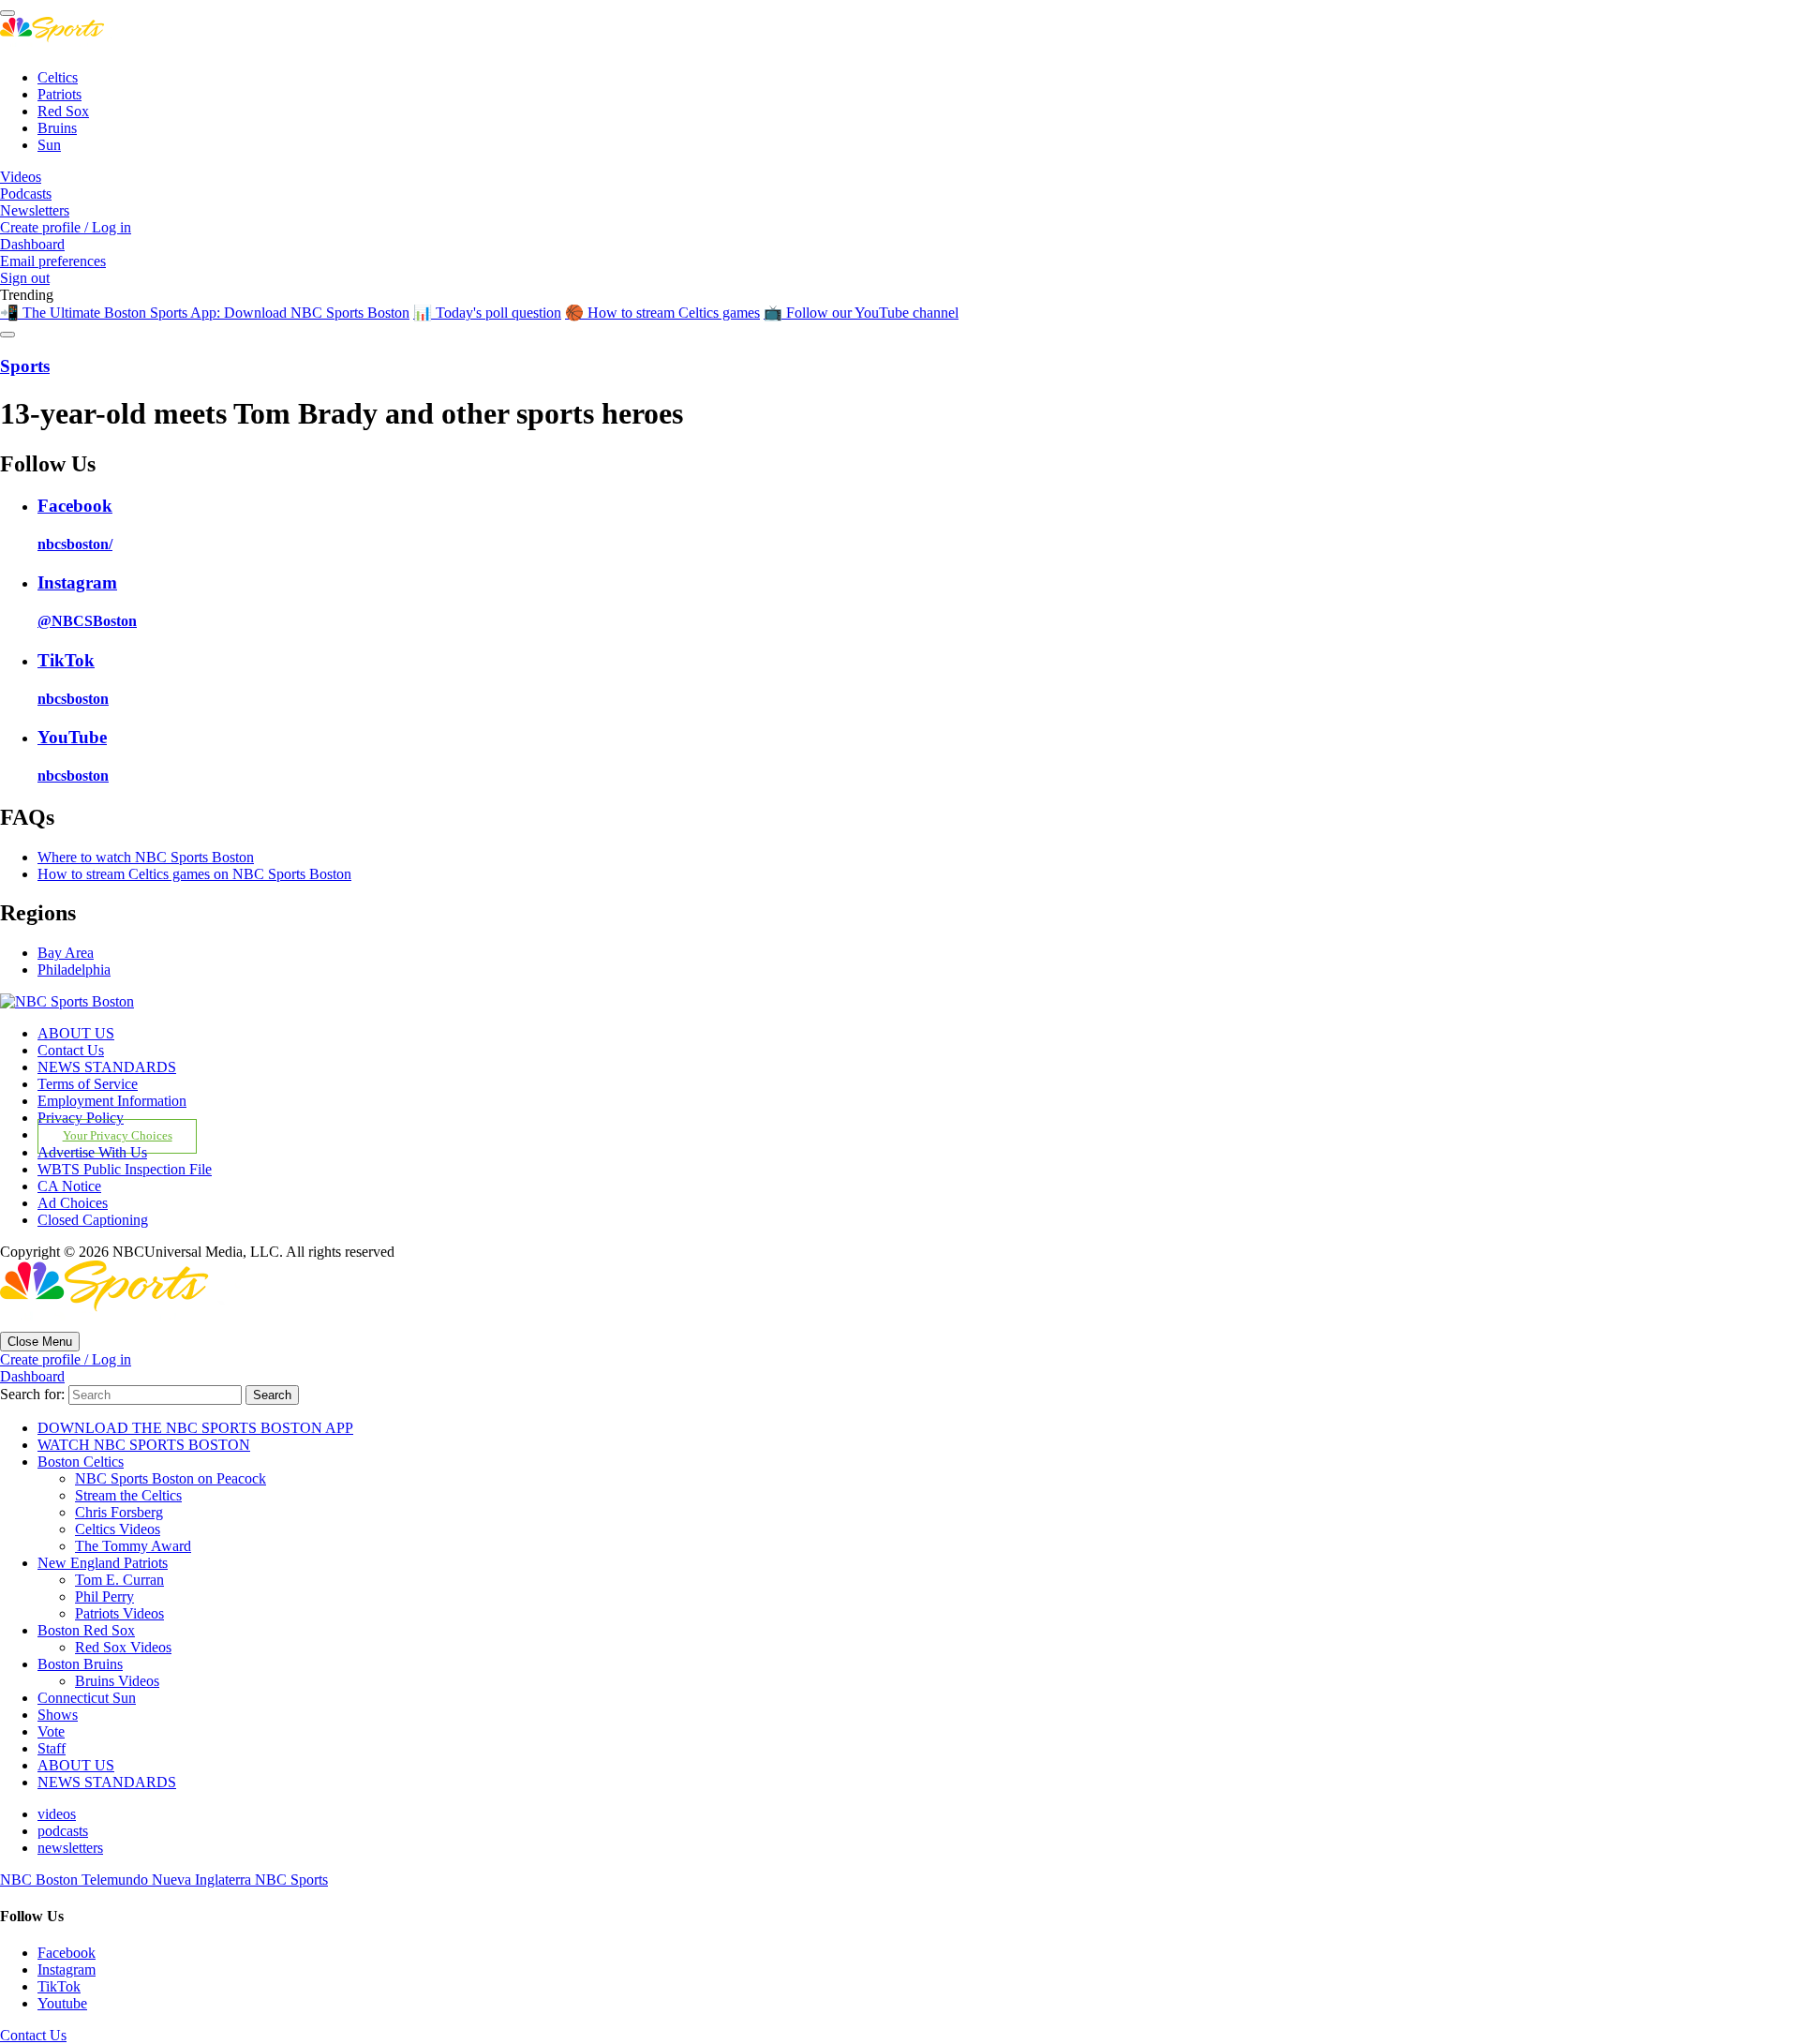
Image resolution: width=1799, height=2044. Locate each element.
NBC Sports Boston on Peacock (171, 1478)
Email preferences (53, 261)
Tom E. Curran (119, 1580)
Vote (51, 1731)
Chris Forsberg (119, 1512)
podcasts (63, 1831)
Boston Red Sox (86, 1630)
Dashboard (32, 244)
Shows (58, 1715)
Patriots (59, 94)
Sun (49, 145)
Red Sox (63, 111)
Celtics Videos (118, 1529)
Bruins (57, 128)
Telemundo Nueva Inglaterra (168, 1880)
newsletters (70, 1848)
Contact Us (71, 1050)
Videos (21, 177)
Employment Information (112, 1101)
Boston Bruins (80, 1664)
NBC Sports (291, 1880)
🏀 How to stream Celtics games (662, 313)
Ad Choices (73, 1203)
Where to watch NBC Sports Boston (146, 857)
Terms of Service (88, 1084)
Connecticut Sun (87, 1698)
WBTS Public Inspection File (125, 1169)
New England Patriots (103, 1563)
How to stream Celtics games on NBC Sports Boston (194, 874)
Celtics (58, 77)
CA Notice (69, 1186)
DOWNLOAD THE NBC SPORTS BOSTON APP (195, 1428)
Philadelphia (74, 970)
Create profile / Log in (66, 227)
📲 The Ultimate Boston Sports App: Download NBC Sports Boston (205, 313)
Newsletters (35, 210)
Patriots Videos (119, 1613)
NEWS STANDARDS (107, 1067)
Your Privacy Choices (118, 1136)
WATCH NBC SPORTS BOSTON (144, 1445)
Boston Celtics (81, 1462)
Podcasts (26, 194)
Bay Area (66, 953)
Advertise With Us (92, 1152)
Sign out (25, 278)
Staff (52, 1748)
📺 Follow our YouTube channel (861, 313)
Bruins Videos (117, 1681)
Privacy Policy (81, 1118)
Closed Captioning (93, 1220)
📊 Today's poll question (487, 313)
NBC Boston (41, 1880)
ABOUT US (76, 1033)
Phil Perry (104, 1596)
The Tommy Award (133, 1546)
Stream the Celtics (128, 1495)
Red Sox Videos (123, 1647)
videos (57, 1814)
